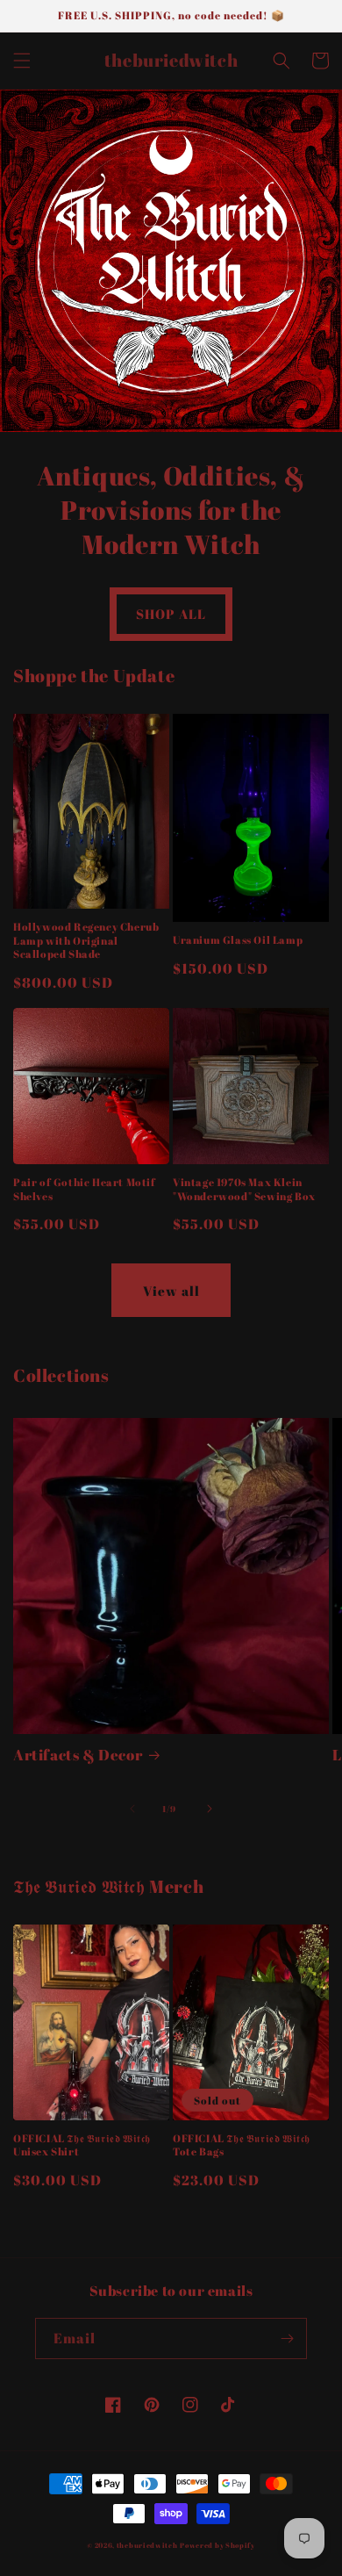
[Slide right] (210, 1809)
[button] (22, 61)
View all (171, 1291)
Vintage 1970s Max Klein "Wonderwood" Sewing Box (244, 1189)
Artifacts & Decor (78, 1755)
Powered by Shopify (217, 2545)
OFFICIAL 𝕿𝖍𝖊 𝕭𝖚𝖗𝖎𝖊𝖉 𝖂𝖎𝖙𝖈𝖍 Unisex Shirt (82, 2145)
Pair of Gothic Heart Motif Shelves (85, 1189)
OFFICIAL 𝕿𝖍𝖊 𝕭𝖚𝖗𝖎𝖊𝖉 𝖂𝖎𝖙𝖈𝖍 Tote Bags (242, 2145)
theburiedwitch (147, 2545)
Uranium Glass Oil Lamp (238, 940)
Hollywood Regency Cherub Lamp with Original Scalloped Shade (86, 940)
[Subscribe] (287, 2339)
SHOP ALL (171, 614)
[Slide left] (132, 1809)
